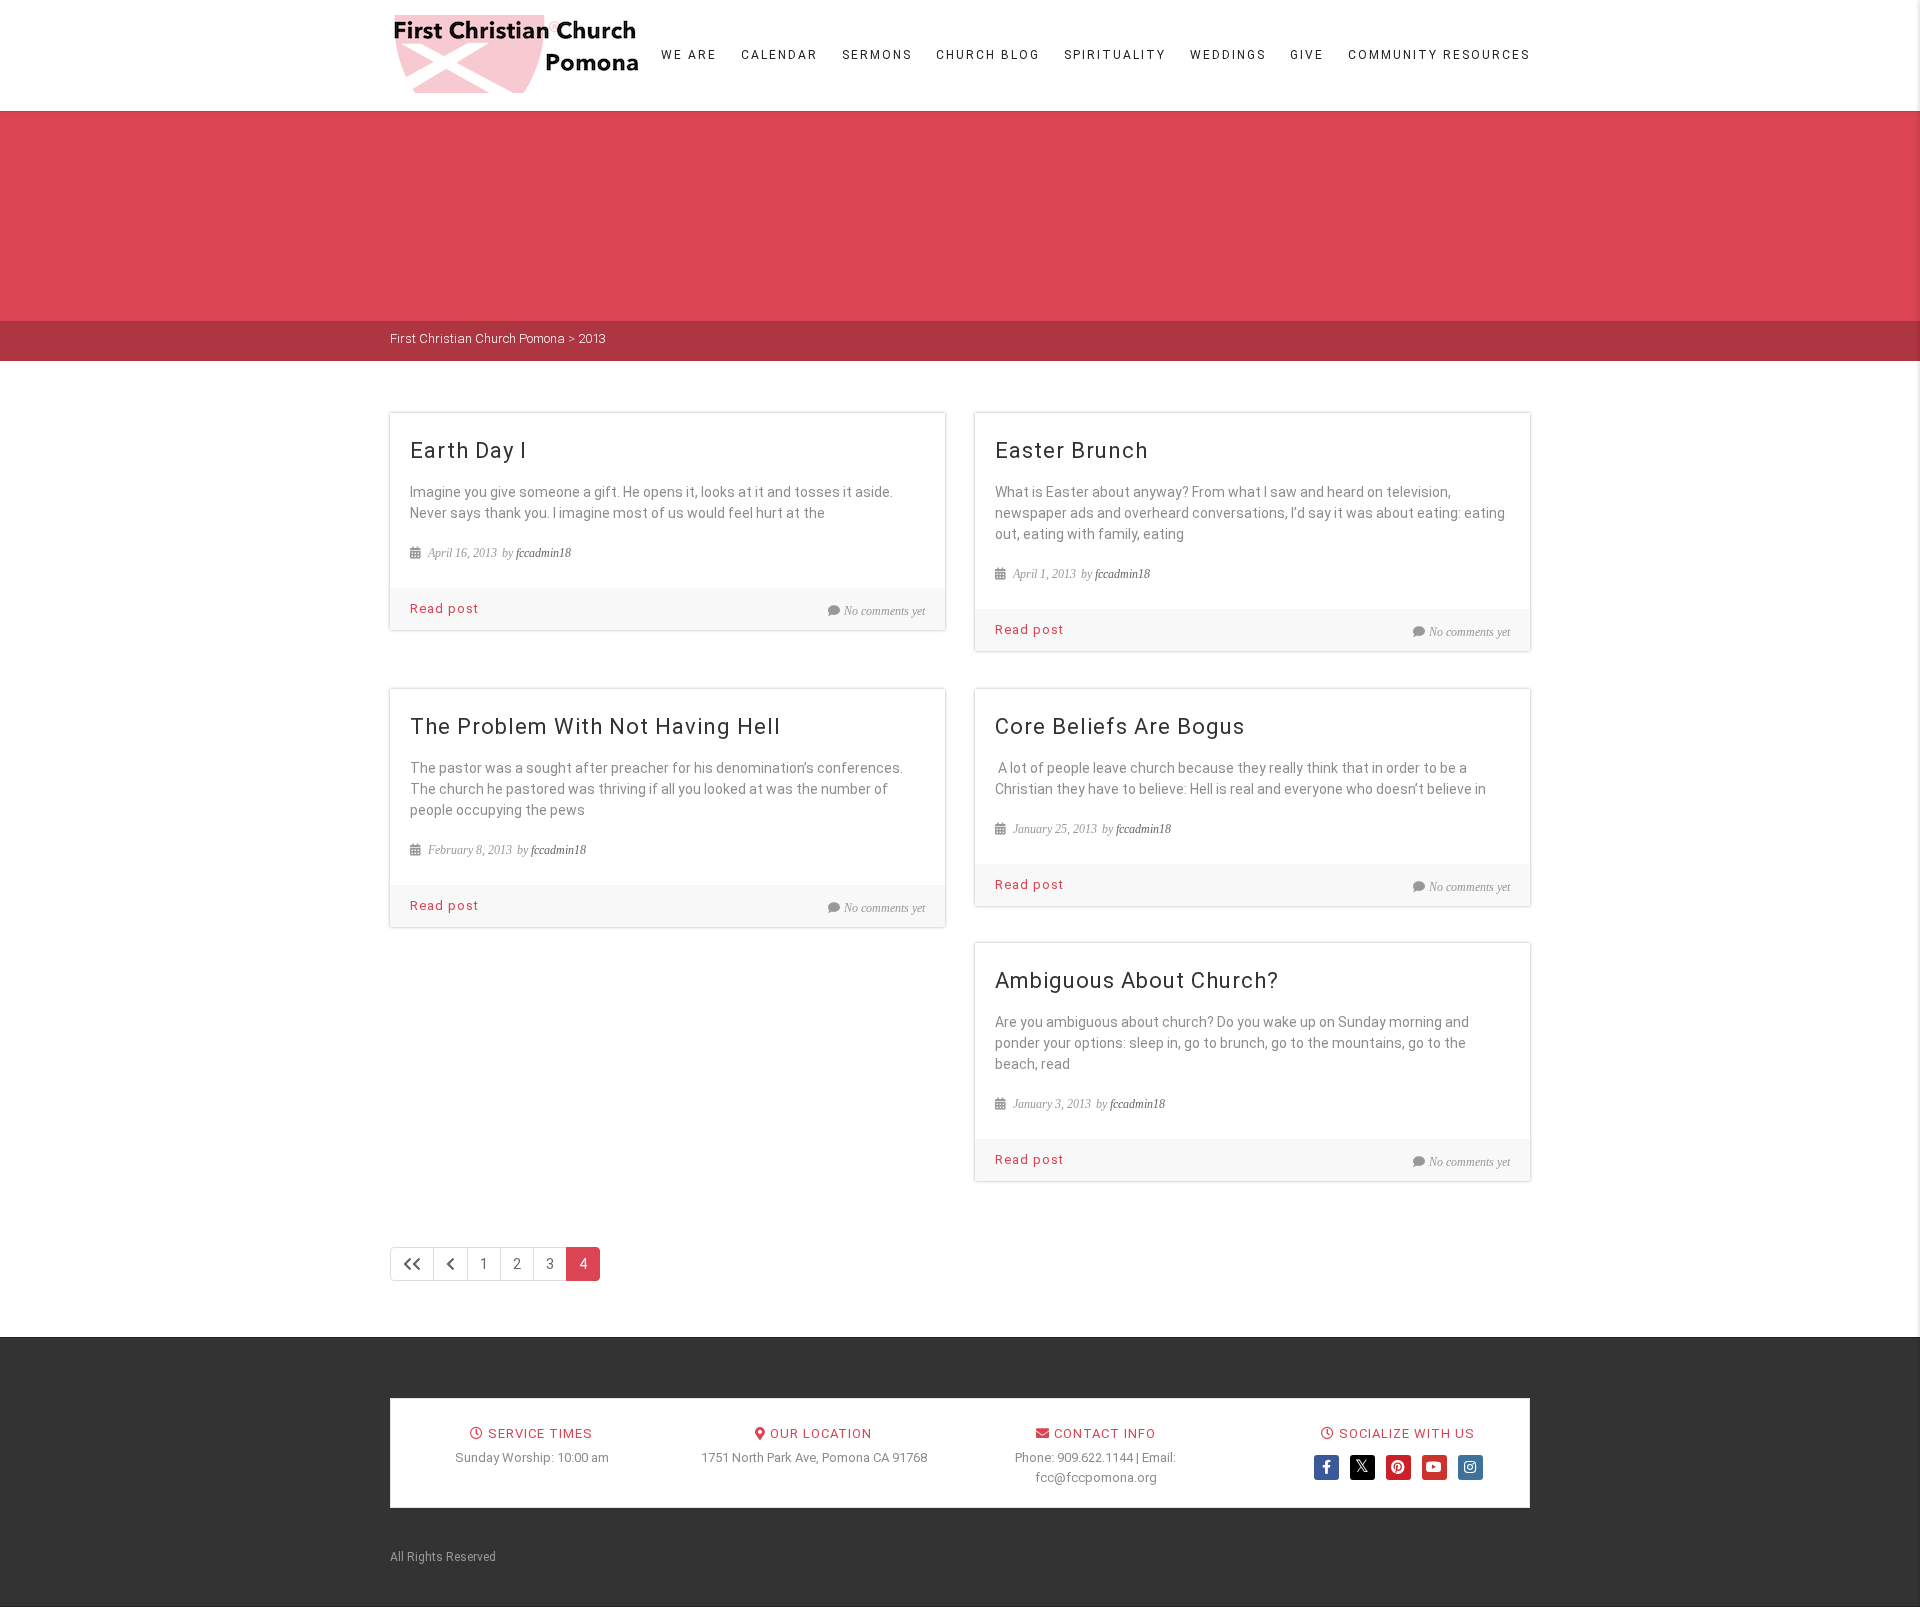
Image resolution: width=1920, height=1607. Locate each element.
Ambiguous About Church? (1137, 980)
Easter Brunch (1071, 450)
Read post (444, 608)
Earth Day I (468, 450)
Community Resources (1439, 55)
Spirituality (1115, 55)
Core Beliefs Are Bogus (1120, 726)
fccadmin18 (543, 553)
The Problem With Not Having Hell (595, 726)
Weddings (1228, 55)
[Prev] (450, 1264)
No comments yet (884, 611)
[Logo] (515, 54)
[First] (412, 1264)
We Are (689, 55)
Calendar (779, 55)
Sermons (877, 55)
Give (1307, 55)
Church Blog (988, 55)
